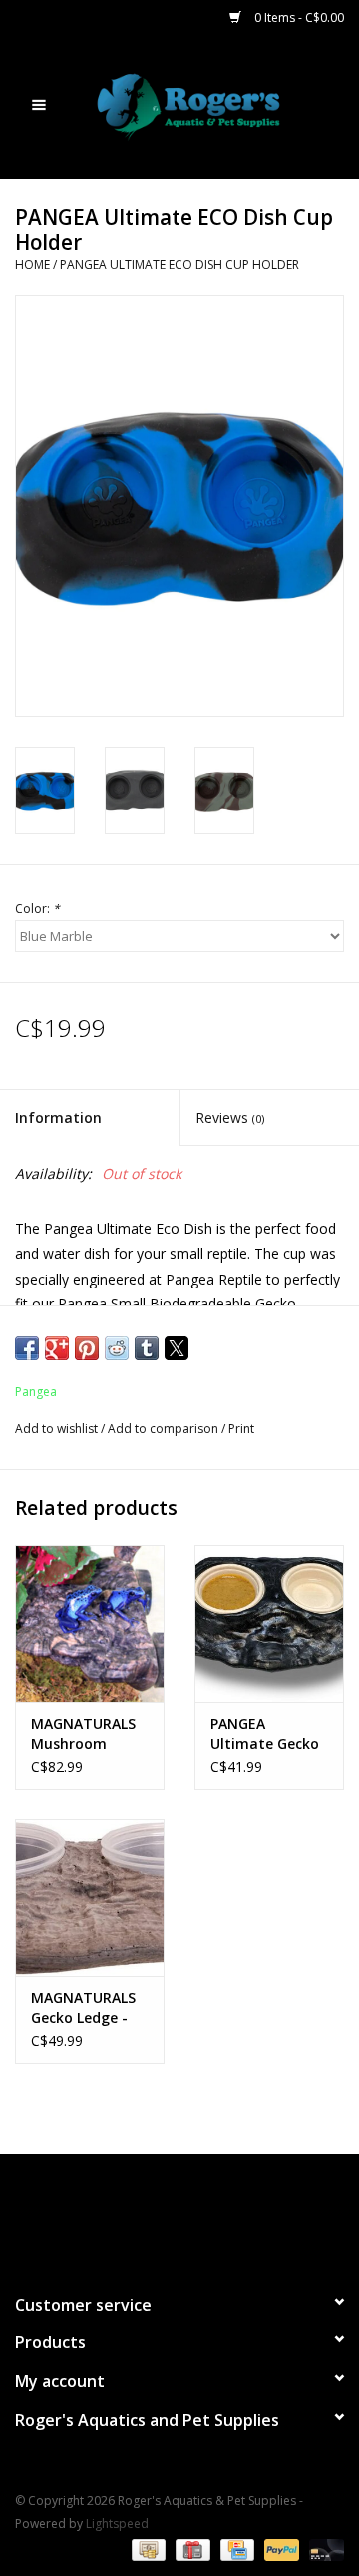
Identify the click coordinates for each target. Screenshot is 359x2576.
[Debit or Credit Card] (323, 2549)
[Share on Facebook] (27, 1348)
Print (241, 1429)
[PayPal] (280, 2549)
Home (32, 265)
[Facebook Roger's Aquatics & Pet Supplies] (144, 2215)
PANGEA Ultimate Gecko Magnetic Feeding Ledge (265, 1734)
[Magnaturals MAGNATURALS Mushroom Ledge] (90, 1623)
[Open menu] (39, 104)
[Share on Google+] (57, 1348)
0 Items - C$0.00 (298, 17)
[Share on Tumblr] (147, 1348)
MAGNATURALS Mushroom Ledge (83, 1734)
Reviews (230, 1117)
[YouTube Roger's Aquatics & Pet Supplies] (179, 2215)
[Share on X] (177, 1348)
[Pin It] (87, 1348)
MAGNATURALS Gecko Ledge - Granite (83, 2008)
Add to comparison (165, 1429)
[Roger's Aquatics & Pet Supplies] (218, 105)
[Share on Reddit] (117, 1348)
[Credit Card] (235, 2549)
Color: (37, 909)
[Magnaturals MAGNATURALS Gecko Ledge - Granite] (90, 1898)
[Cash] (147, 2549)
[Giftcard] (190, 2549)
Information (58, 1117)
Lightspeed (117, 2524)
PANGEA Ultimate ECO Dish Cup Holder (179, 265)
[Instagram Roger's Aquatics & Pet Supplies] (215, 2215)
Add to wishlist (58, 1429)
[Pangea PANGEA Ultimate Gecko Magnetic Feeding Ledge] (269, 1623)
